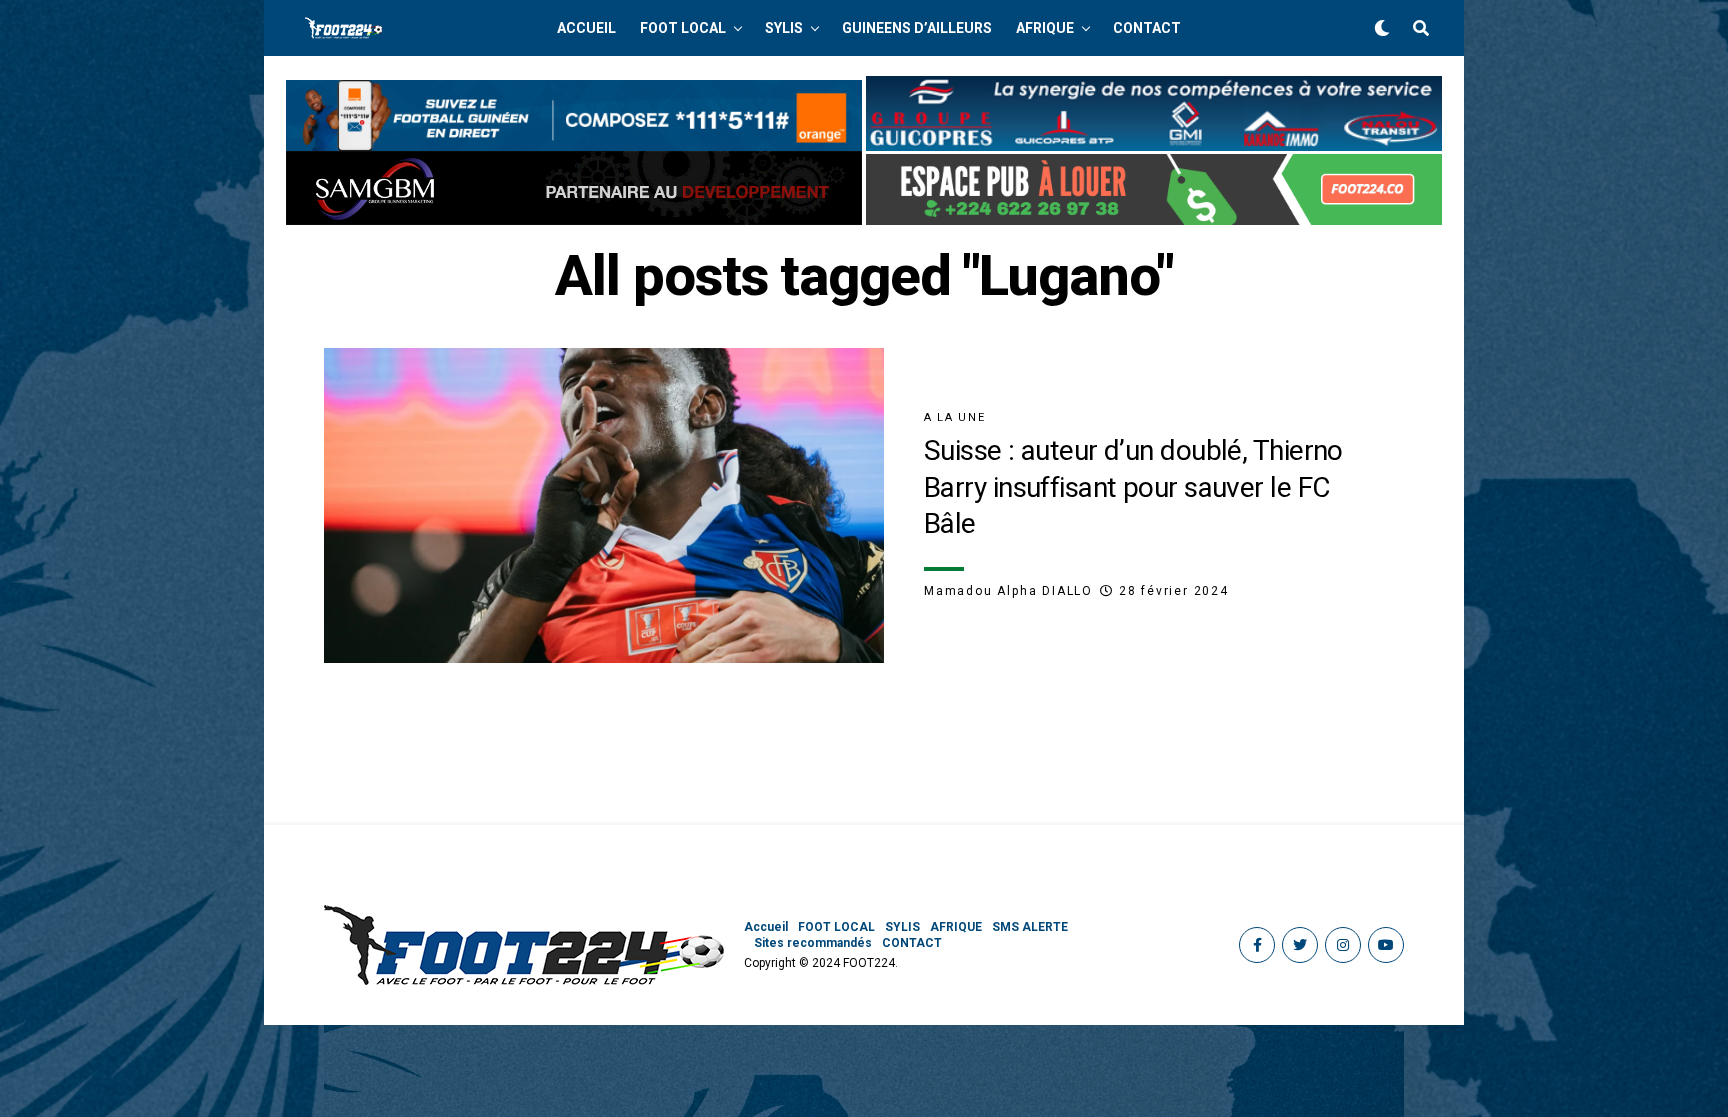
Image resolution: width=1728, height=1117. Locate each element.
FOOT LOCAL (683, 28)
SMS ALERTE (1030, 927)
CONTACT (1147, 28)
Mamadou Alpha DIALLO (1008, 591)
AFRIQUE (1045, 28)
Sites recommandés (813, 943)
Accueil (586, 28)
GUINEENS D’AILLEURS (917, 28)
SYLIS (784, 28)
